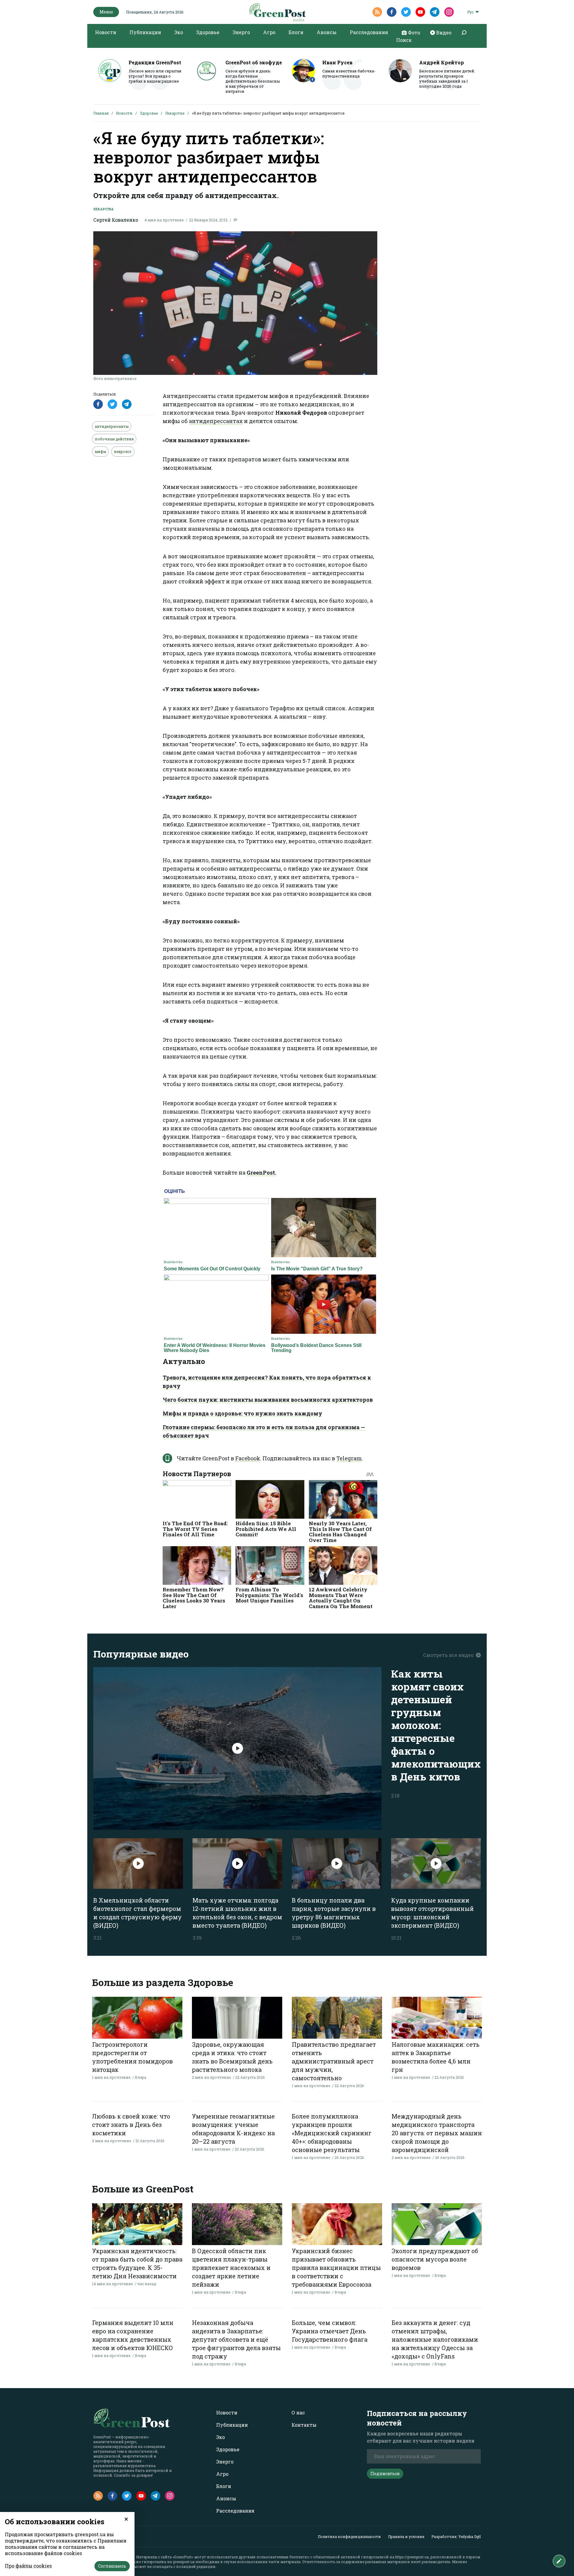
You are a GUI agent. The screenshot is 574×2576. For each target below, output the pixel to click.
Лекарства (175, 113)
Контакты (304, 2425)
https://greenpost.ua (412, 2557)
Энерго (241, 32)
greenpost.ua (184, 2562)
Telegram (349, 1458)
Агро (269, 32)
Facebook (248, 1458)
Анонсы (327, 32)
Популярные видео (141, 1654)
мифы (100, 451)
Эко (179, 32)
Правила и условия (406, 2537)
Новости (106, 32)
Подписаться (385, 2474)
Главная (101, 113)
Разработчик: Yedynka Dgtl (456, 2537)
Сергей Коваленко (116, 220)
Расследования (369, 32)
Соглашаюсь (112, 2566)
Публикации (145, 32)
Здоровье (208, 32)
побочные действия (114, 439)
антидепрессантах (216, 421)
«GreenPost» (183, 2557)
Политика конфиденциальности (349, 2537)
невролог (123, 451)
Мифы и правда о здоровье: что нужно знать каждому (242, 1413)
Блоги (296, 32)
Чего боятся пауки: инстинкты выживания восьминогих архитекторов (268, 1400)
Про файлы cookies (28, 2566)
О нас (298, 2412)
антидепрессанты (112, 426)
